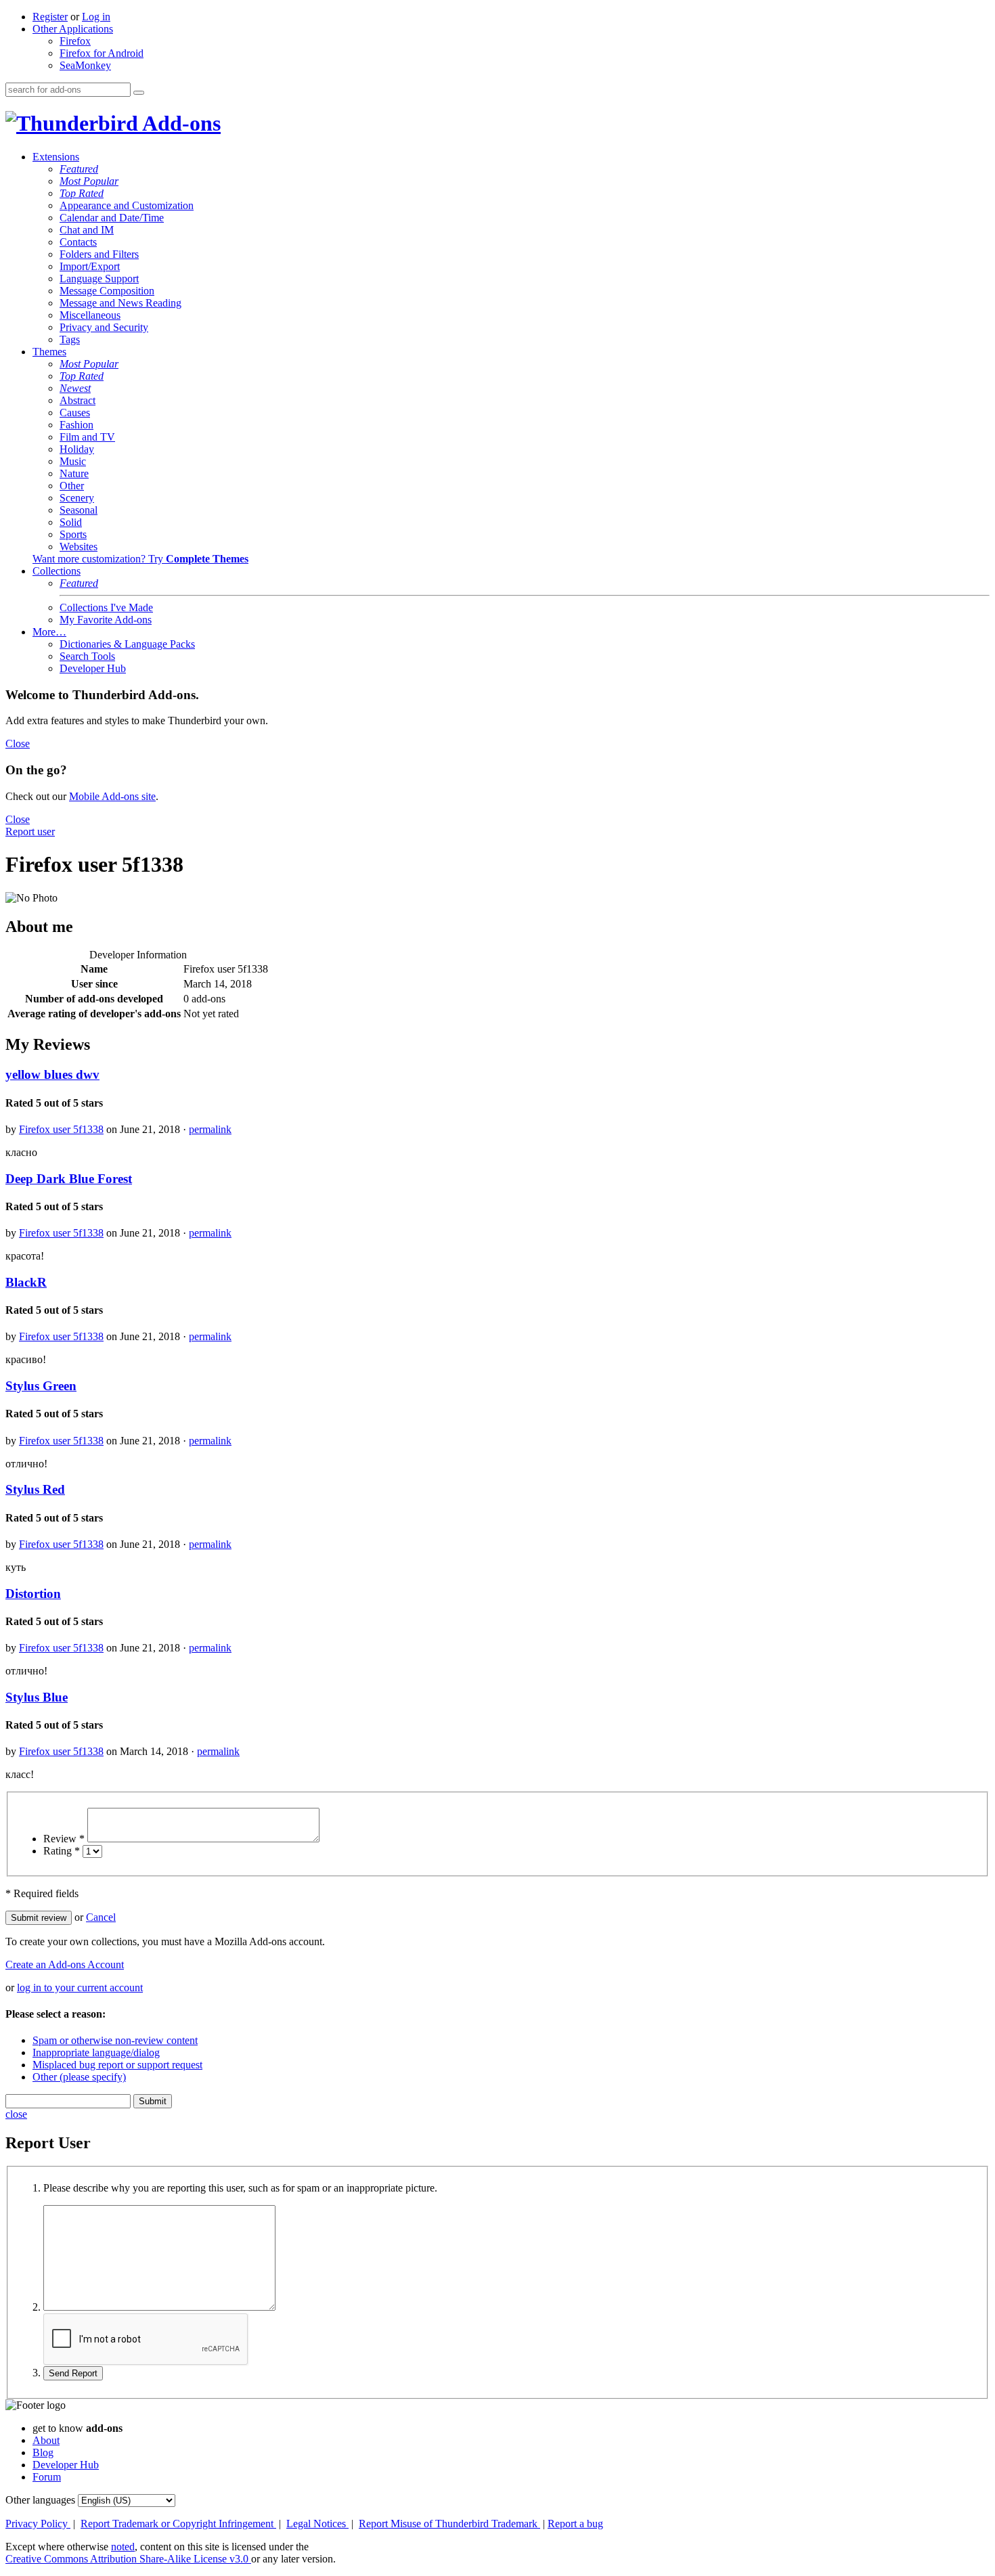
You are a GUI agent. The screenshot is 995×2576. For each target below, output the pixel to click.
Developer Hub (93, 668)
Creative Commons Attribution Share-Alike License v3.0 (128, 2559)
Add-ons (179, 123)
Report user (30, 831)
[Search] (139, 93)
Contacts (78, 242)
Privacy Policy (38, 2524)
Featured (79, 169)
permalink (210, 1129)
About (46, 2440)
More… (49, 632)
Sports (73, 534)
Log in (96, 17)
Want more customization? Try (140, 559)
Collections (57, 571)
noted (123, 2547)
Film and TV (87, 437)
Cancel (101, 1917)
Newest (75, 388)
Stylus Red (35, 1489)
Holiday (77, 449)
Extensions (56, 157)
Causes (75, 413)
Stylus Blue (37, 1697)
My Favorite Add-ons (106, 620)
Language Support (99, 279)
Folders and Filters (99, 254)
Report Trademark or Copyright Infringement (178, 2524)
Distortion (33, 1594)
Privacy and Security (104, 327)
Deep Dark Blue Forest (69, 1179)
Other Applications (73, 29)
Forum (47, 2477)
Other (72, 486)
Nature (74, 473)
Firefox (75, 41)
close (16, 2114)
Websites (79, 547)
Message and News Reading (120, 303)
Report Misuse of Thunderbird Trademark (449, 2524)
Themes (49, 352)
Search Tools (87, 656)
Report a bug (575, 2524)
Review (64, 1839)
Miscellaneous (90, 315)
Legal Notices (317, 2524)
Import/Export (90, 266)
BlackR (26, 1282)
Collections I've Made (106, 607)
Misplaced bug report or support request (117, 2065)
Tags (70, 339)
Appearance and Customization (127, 205)
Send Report (73, 2373)
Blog (43, 2452)
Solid (71, 522)
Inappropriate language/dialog (96, 2052)
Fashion (76, 425)
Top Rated (82, 193)
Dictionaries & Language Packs (127, 644)
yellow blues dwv (52, 1074)
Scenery (77, 498)
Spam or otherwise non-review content (115, 2040)
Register (50, 17)
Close (18, 743)
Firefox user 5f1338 (61, 1129)
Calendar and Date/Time (112, 218)
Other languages (40, 2500)
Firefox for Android (102, 53)
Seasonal (79, 510)
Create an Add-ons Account (65, 1964)
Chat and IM (87, 230)
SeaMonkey (85, 65)
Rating (62, 1851)
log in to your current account (80, 1987)
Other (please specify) (79, 2077)
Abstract (78, 400)
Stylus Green (41, 1386)
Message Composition (107, 291)
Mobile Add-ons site (112, 796)
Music (73, 461)
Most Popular (89, 181)
